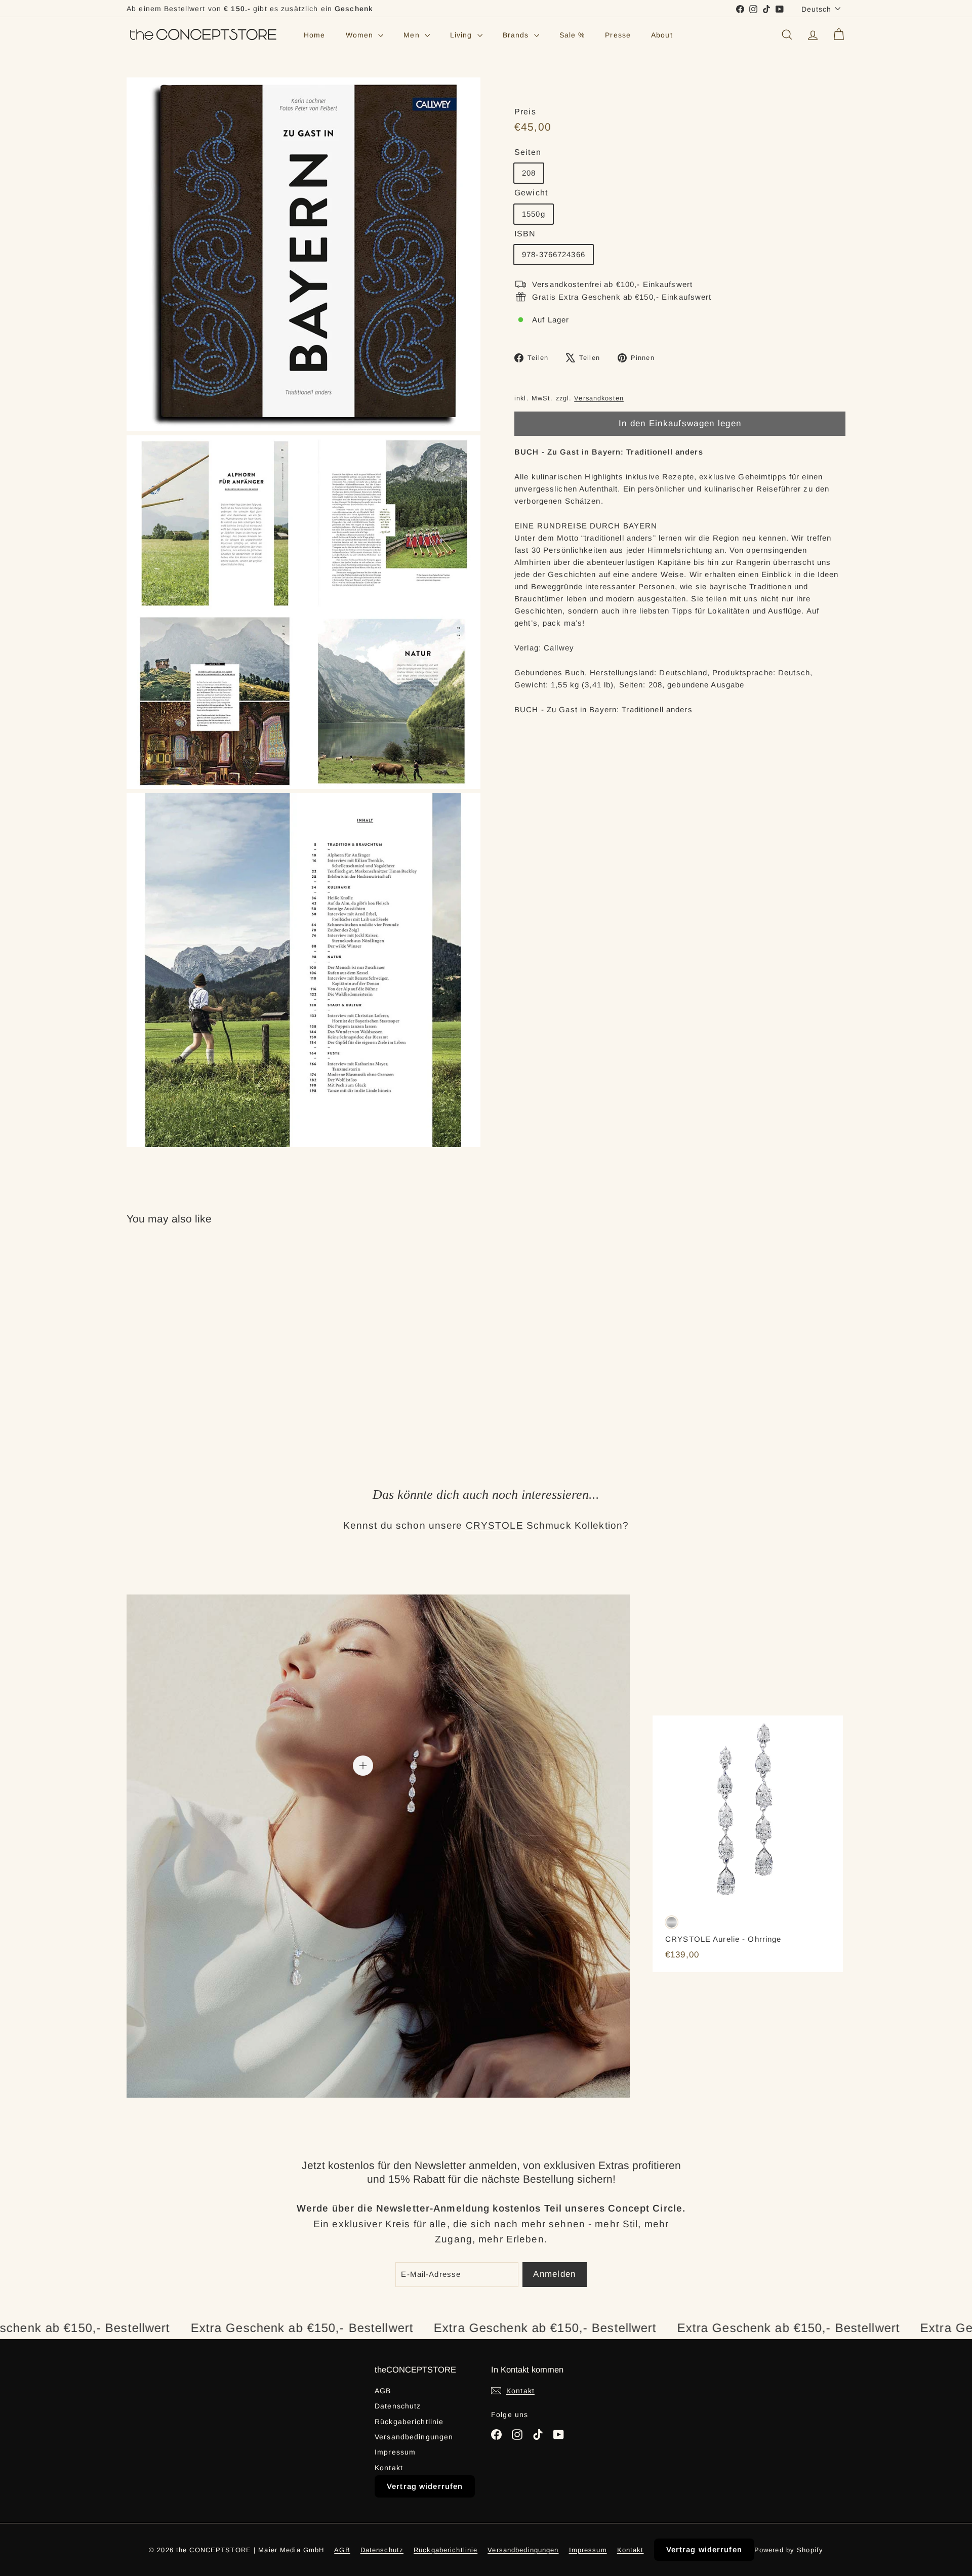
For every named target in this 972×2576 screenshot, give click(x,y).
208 (529, 173)
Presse (618, 35)
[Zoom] (303, 254)
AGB (383, 2391)
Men (413, 35)
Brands (517, 35)
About (662, 35)
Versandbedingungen (414, 2437)
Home (315, 35)
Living (462, 35)
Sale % (572, 35)
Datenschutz (398, 2406)
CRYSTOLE (495, 1525)
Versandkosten (599, 398)
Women (361, 35)
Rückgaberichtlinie (409, 2422)
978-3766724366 (554, 254)
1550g (534, 214)
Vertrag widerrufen (425, 2486)
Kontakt (389, 2468)
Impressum (395, 2452)
